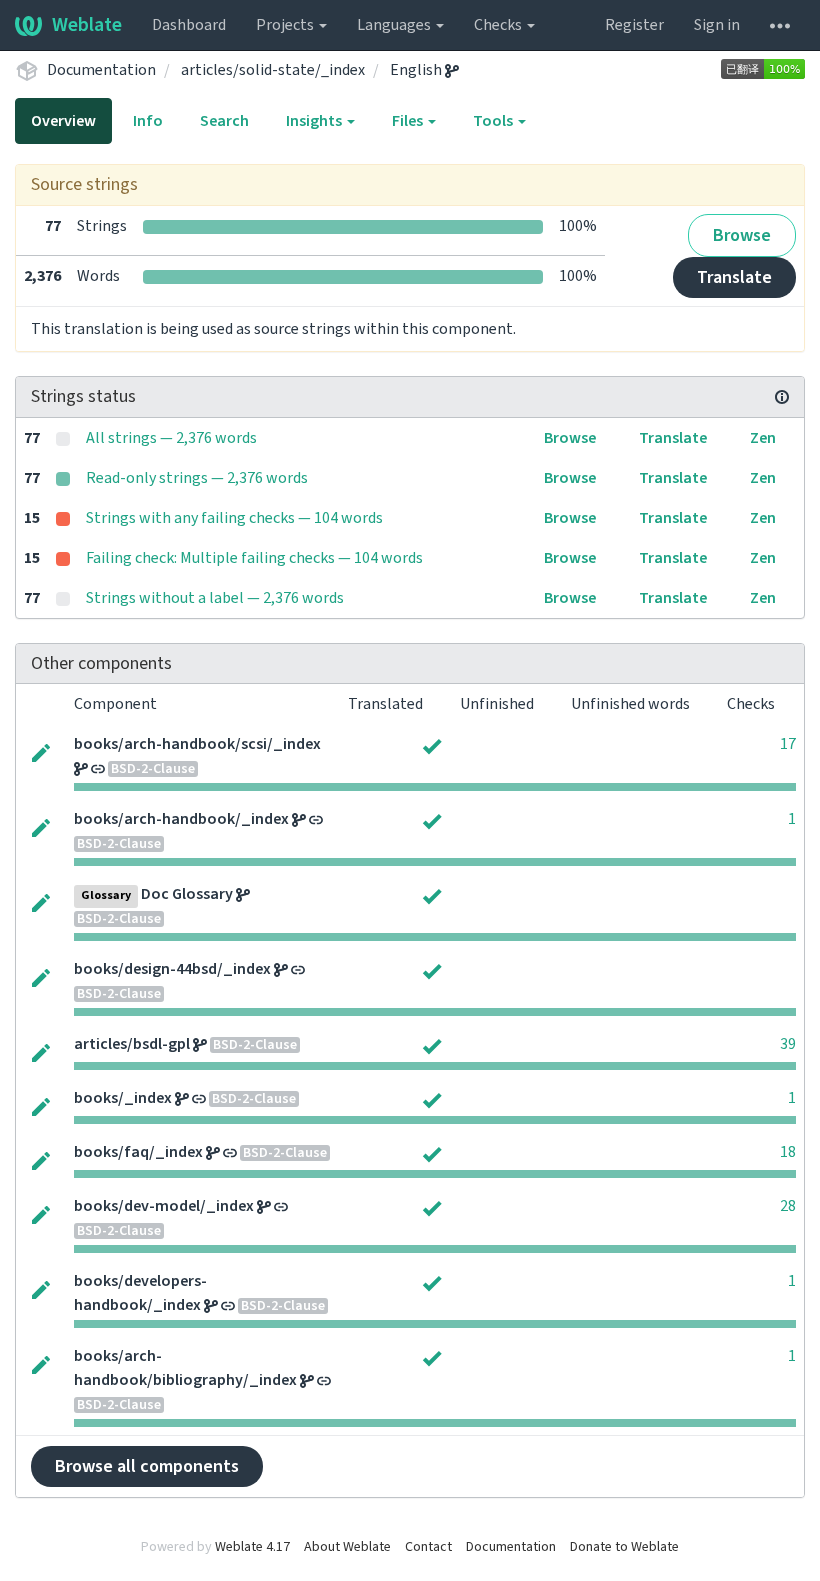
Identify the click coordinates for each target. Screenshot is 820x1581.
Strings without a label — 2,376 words (215, 598)
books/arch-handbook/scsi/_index (197, 744)
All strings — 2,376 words (171, 438)
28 (788, 1206)
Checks (499, 25)
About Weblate (347, 1547)
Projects (286, 25)
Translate (734, 277)
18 (788, 1152)
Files (409, 121)
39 (788, 1044)
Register (634, 25)
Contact (428, 1547)
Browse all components (147, 1466)
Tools (494, 121)
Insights (315, 121)
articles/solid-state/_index (273, 70)
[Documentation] (782, 397)
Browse (742, 235)
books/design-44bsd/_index (172, 969)
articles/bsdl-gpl (132, 1044)
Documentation (101, 70)
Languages (395, 25)
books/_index (123, 1098)
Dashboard (189, 25)
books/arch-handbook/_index (181, 819)
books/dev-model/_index (164, 1206)
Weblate (87, 25)
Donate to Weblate (624, 1547)
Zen (763, 438)
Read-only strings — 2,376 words (197, 478)
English (417, 70)
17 (788, 744)
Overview (63, 121)
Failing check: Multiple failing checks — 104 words (254, 558)
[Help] (780, 25)
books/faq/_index (138, 1152)
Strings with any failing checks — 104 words (234, 518)
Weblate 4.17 (252, 1547)
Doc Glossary (187, 894)
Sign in (717, 25)
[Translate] (41, 751)
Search (224, 121)
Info (148, 121)
